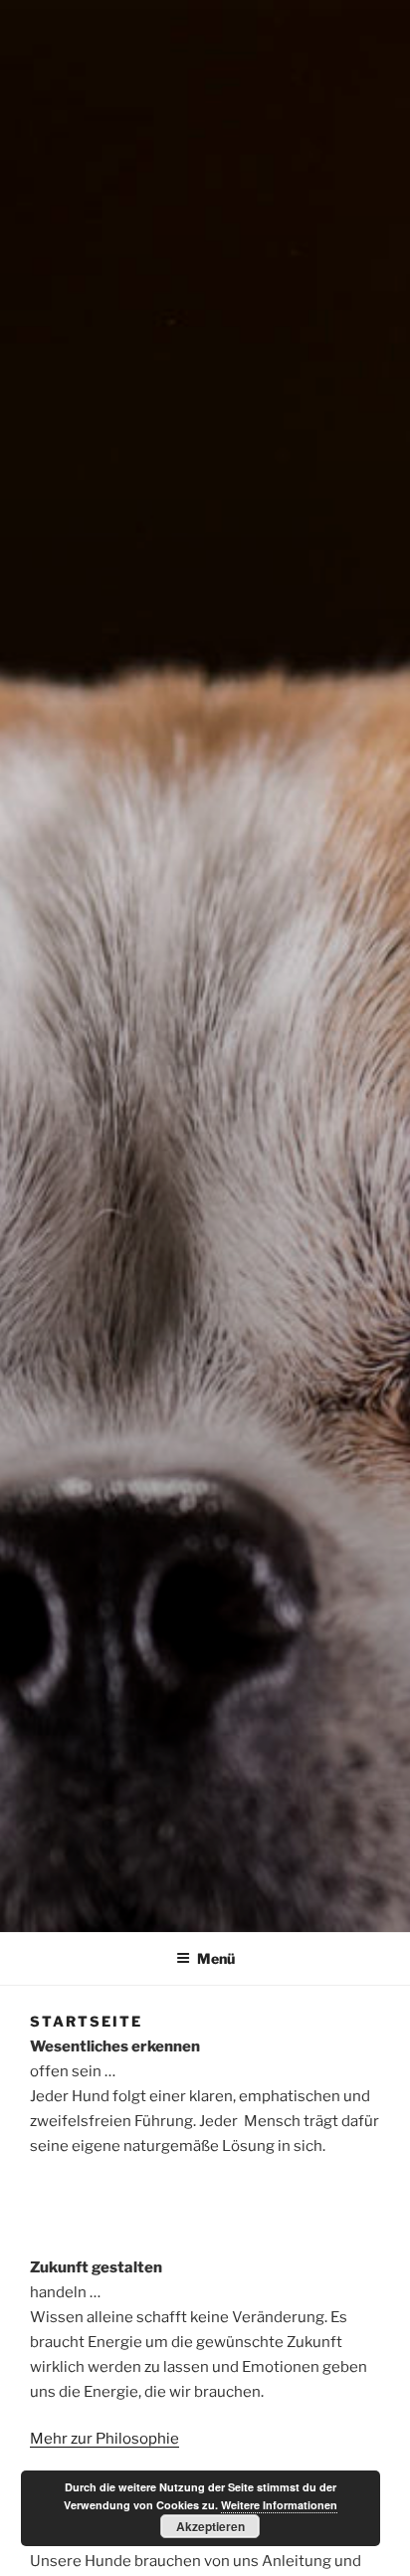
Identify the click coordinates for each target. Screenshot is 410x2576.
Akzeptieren (210, 2526)
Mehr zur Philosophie (104, 2439)
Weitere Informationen (279, 2505)
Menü (216, 1958)
